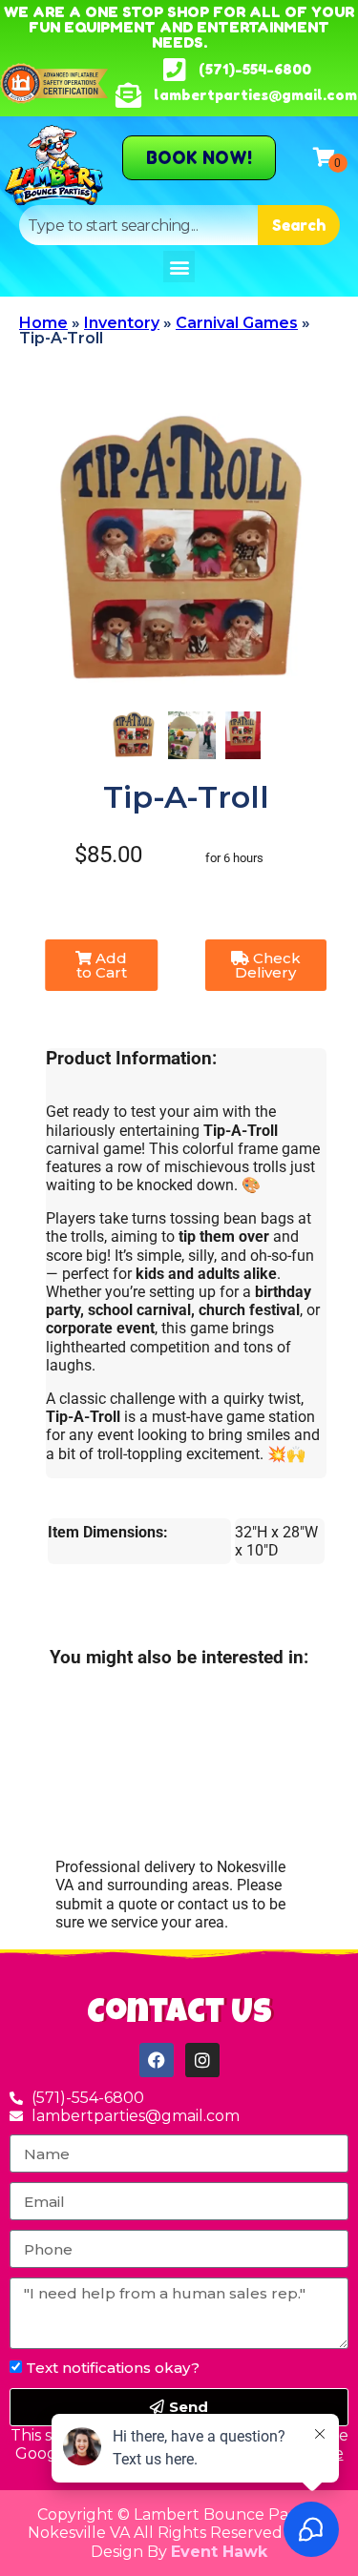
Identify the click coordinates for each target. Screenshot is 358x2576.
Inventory (122, 323)
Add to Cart (102, 965)
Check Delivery (268, 965)
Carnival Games (237, 323)
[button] (179, 267)
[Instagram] (202, 2060)
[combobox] (138, 225)
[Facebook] (157, 2060)
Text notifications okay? (113, 2368)
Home (43, 323)
